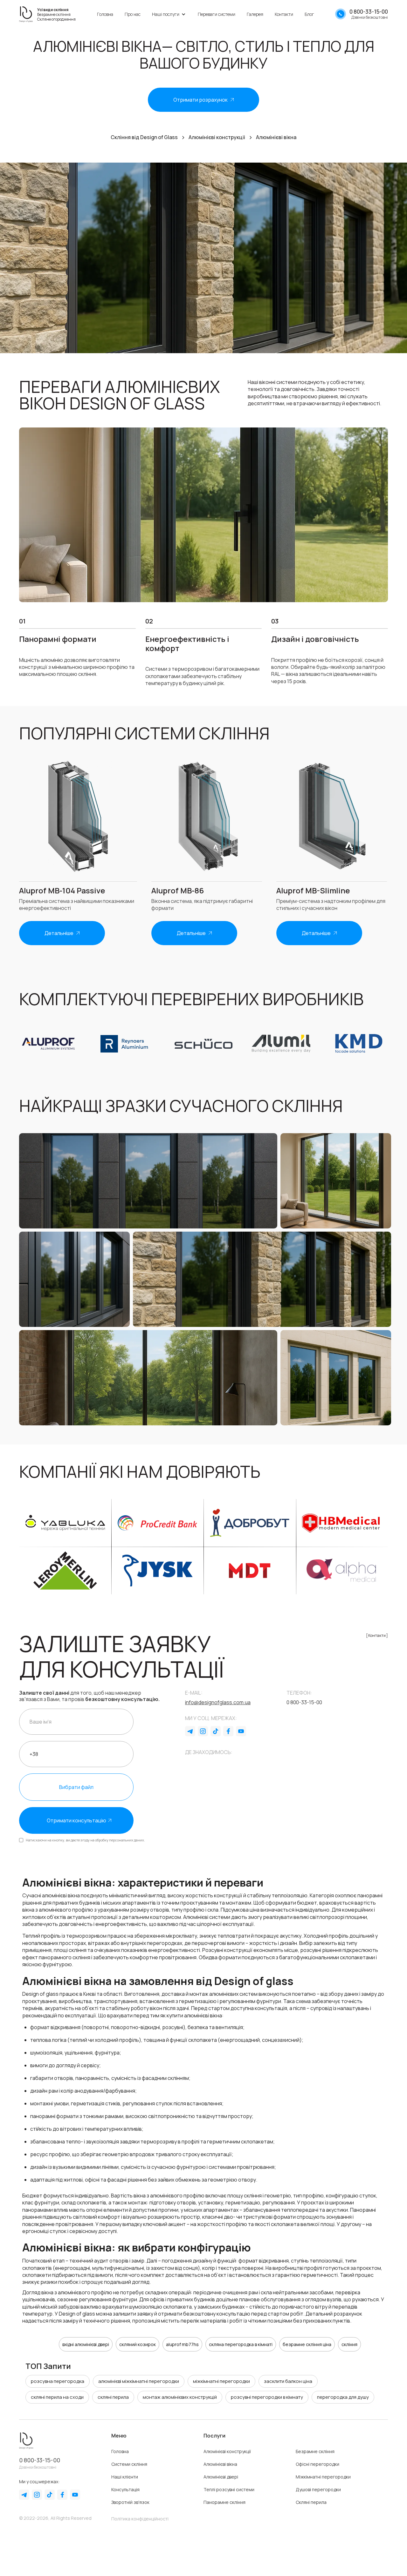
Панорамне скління (224, 2502)
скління (349, 2344)
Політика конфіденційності (140, 2519)
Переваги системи (217, 14)
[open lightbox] (148, 1181)
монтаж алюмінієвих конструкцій (180, 2397)
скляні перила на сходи (57, 2397)
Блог (309, 14)
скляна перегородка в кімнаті (241, 2344)
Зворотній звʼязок (130, 2502)
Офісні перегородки (317, 2464)
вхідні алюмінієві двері (86, 2344)
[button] (169, 14)
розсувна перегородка (58, 2381)
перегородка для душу (343, 2397)
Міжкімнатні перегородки (323, 2477)
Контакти (284, 14)
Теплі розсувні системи (229, 2489)
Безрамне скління (315, 2451)
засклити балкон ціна (288, 2381)
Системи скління (129, 2464)
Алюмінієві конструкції (227, 2451)
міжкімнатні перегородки (221, 2381)
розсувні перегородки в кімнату (267, 2397)
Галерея (255, 14)
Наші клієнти (125, 2477)
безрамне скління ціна (307, 2344)
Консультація (125, 2489)
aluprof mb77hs (182, 2344)
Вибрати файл (76, 1787)
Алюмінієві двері (221, 2477)
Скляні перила (311, 2502)
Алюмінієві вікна (220, 2464)
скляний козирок (138, 2344)
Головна (105, 14)
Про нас (133, 14)
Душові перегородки (318, 2489)
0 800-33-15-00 (40, 2460)
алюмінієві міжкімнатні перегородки (139, 2381)
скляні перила (113, 2397)
